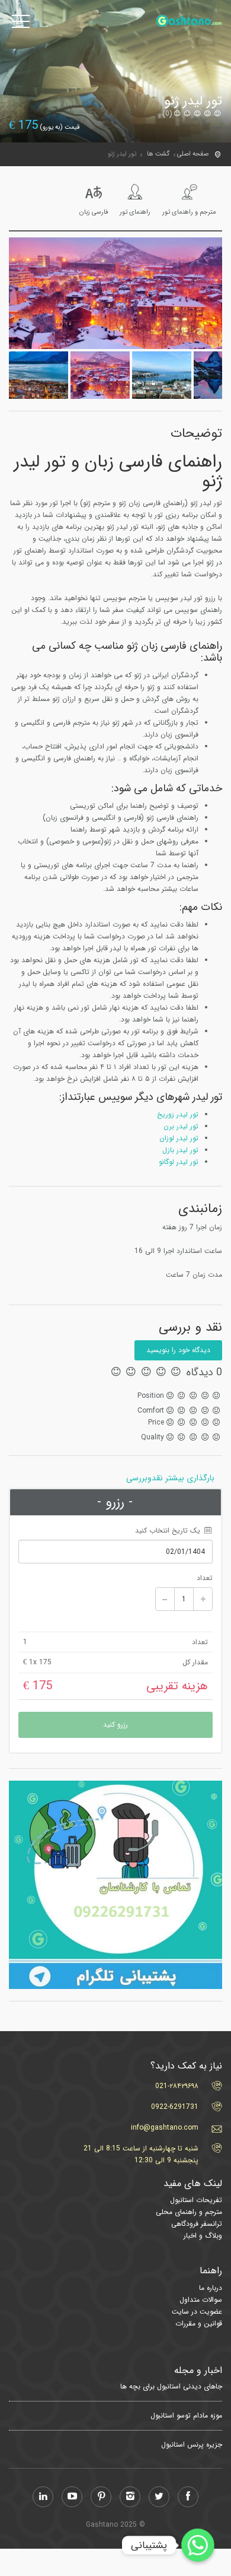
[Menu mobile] (21, 24)
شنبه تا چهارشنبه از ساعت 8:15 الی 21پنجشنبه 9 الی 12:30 (141, 2154)
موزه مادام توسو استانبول (186, 2416)
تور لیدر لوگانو (179, 1162)
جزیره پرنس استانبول (192, 2445)
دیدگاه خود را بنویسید (178, 1350)
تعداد (205, 1578)
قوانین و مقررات (199, 2323)
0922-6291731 (175, 2107)
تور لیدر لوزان (179, 1138)
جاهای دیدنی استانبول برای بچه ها (171, 2387)
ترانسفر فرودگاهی (197, 2224)
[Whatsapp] (198, 2545)
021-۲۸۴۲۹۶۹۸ (177, 2086)
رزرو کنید (115, 1725)
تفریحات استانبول (196, 2200)
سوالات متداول (201, 2300)
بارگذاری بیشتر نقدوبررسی (170, 1478)
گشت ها (158, 154)
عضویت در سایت (197, 2312)
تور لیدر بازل (180, 1150)
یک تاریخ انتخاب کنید (169, 1530)
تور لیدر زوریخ (178, 1114)
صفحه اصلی (193, 154)
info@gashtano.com (165, 2128)
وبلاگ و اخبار (203, 2236)
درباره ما (211, 2288)
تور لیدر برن (181, 1126)
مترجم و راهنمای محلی (189, 2212)
